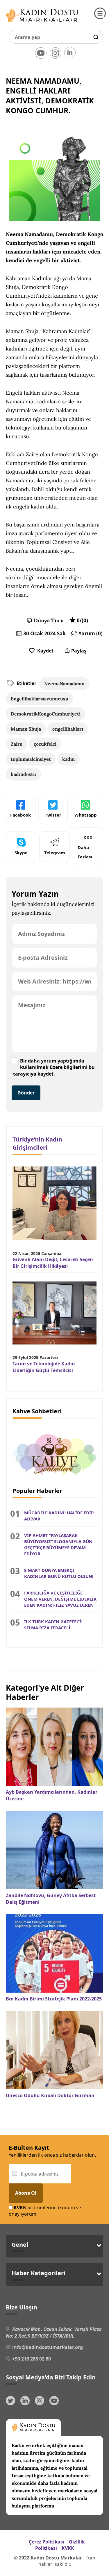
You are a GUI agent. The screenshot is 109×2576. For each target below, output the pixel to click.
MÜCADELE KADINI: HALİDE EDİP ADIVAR (59, 1516)
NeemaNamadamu (64, 684)
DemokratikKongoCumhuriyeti (46, 714)
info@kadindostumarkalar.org (48, 2347)
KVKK (68, 2548)
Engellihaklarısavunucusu (40, 699)
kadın (68, 759)
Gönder (26, 1093)
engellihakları (68, 729)
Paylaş (79, 651)
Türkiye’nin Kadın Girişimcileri (37, 1143)
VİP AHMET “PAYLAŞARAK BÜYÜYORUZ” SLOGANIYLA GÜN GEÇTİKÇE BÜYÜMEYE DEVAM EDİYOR (58, 1544)
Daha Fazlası (85, 852)
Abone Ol (26, 2193)
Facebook (20, 815)
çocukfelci (45, 744)
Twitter (53, 815)
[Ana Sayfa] (42, 23)
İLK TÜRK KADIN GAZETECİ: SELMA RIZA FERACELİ (53, 1625)
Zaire (17, 744)
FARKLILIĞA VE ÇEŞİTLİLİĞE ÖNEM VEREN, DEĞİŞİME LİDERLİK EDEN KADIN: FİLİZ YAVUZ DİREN (60, 1599)
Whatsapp (86, 815)
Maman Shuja (26, 729)
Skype (21, 853)
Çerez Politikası (47, 2542)
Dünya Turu (49, 620)
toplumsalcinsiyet (31, 759)
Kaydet (45, 651)
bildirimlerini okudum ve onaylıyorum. (45, 2211)
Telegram (55, 853)
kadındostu (23, 774)
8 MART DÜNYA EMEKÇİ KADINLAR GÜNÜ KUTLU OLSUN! (59, 1573)
